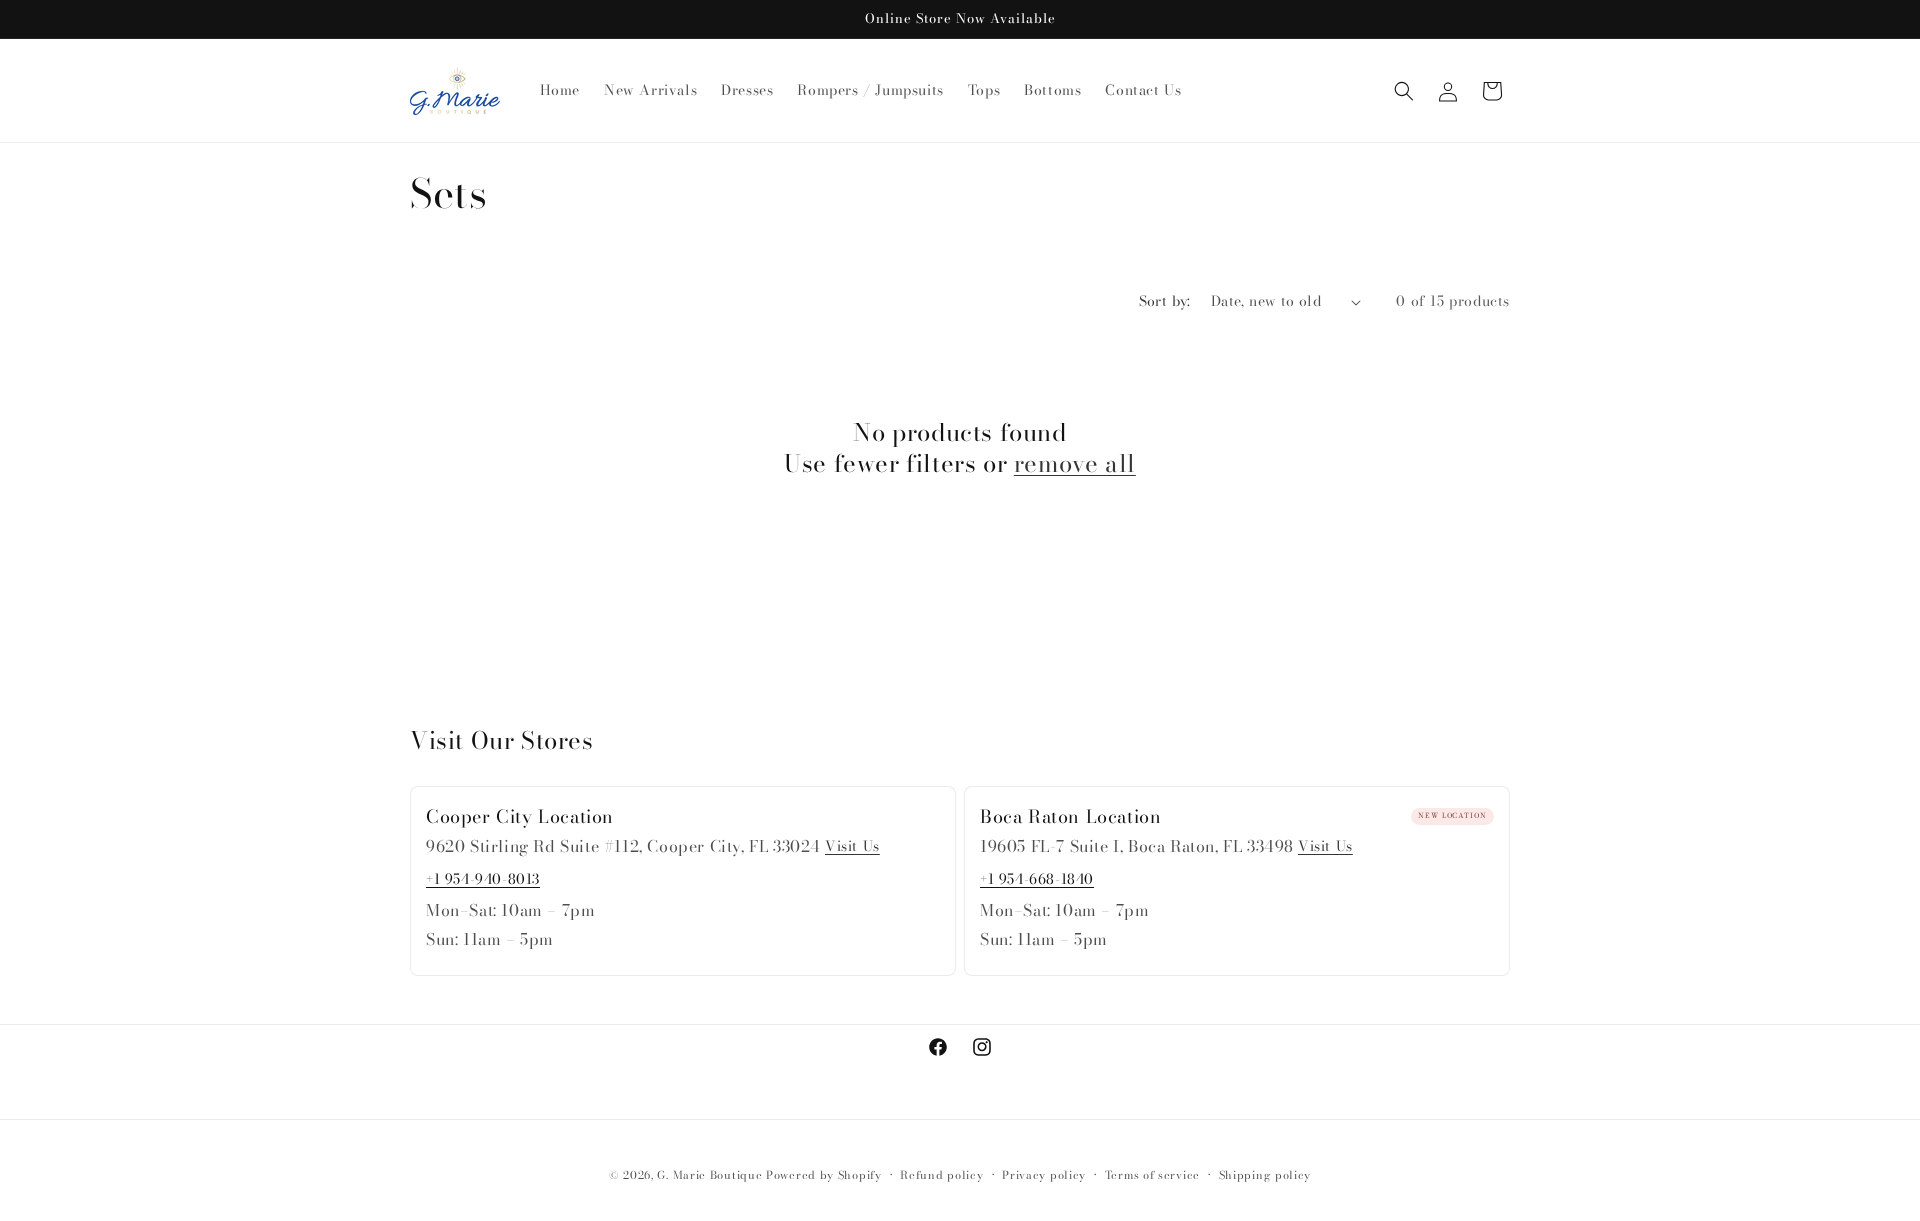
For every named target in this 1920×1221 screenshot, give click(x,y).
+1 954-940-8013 (483, 879)
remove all (1075, 463)
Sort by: (1165, 301)
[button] (1404, 91)
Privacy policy (1044, 1175)
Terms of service (1152, 1175)
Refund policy (941, 1175)
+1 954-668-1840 (1037, 879)
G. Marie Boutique (709, 1175)
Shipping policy (1265, 1175)
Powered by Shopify (824, 1175)
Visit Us (852, 846)
